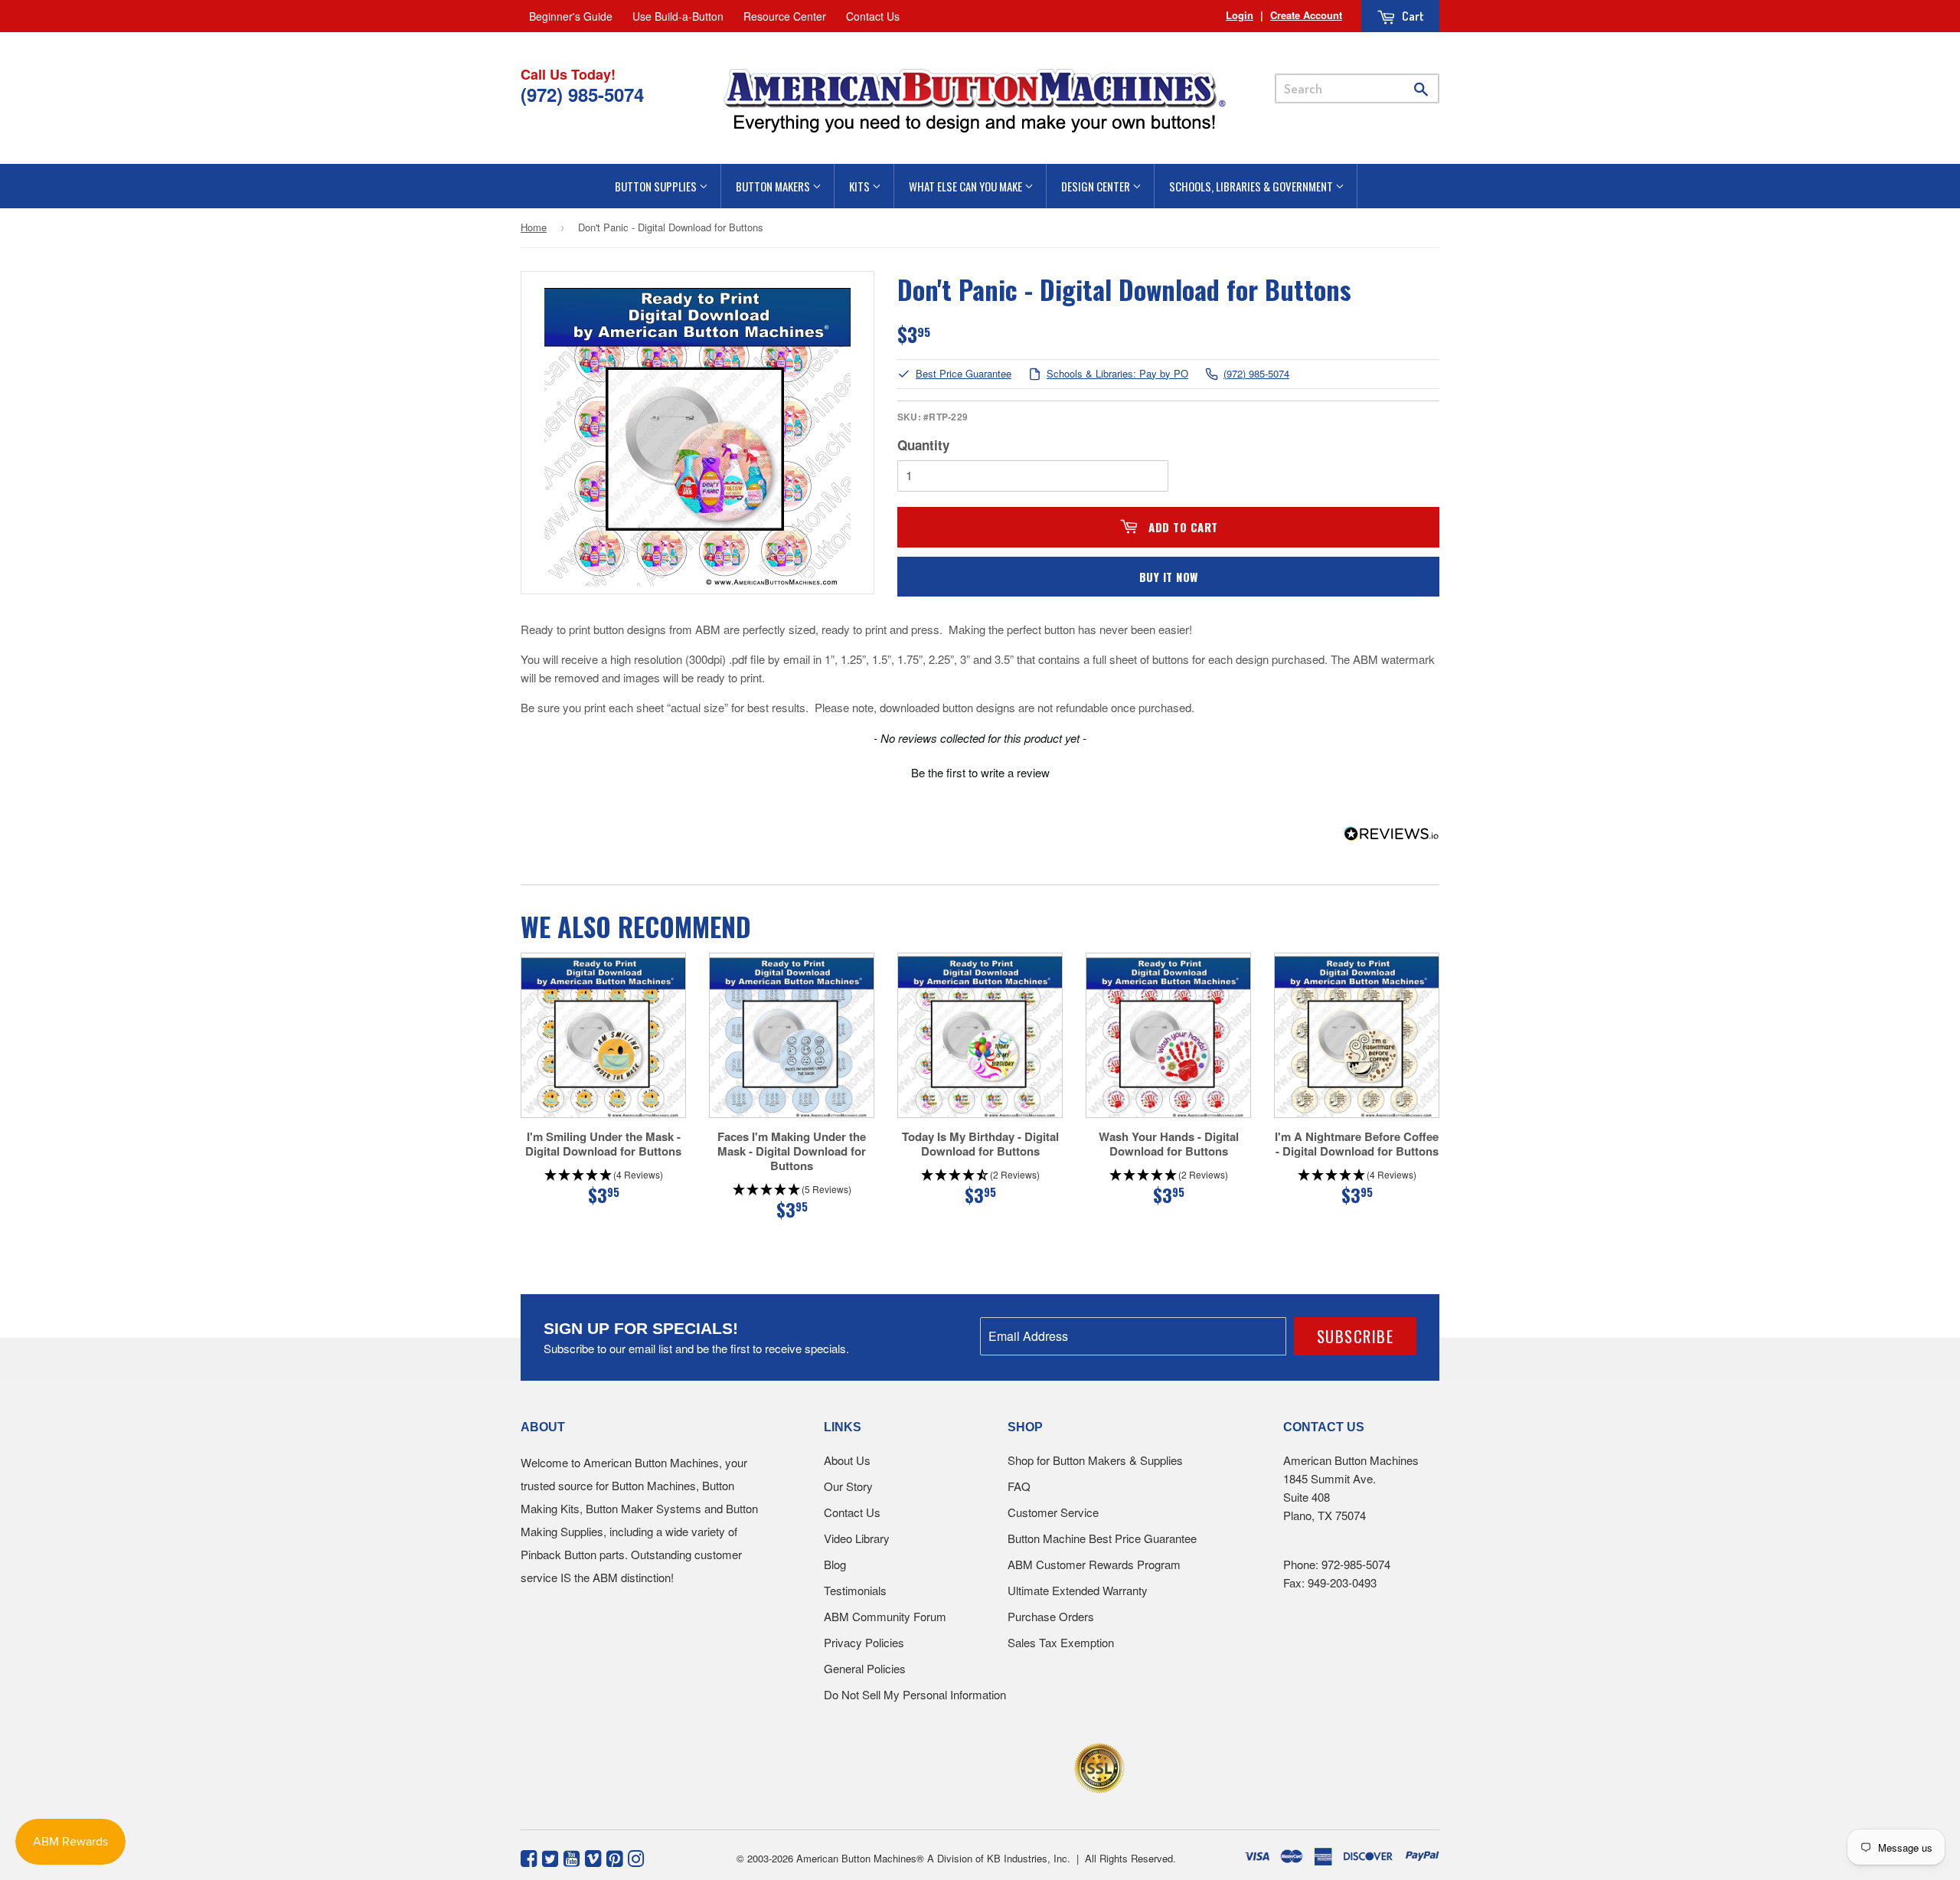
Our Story (848, 1486)
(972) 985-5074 (1256, 374)
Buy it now (1169, 577)
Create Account (1306, 15)
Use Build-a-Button (678, 16)
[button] (980, 770)
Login (1240, 15)
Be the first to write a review (980, 772)
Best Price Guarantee (964, 374)
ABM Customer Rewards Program (1094, 1564)
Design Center (1097, 186)
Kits (861, 186)
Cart (1412, 16)
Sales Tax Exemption (1061, 1642)
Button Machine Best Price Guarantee (1102, 1538)
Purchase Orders (1051, 1616)
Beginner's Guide (571, 16)
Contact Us (873, 16)
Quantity (923, 445)
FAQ (1019, 1486)
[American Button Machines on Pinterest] (614, 1857)
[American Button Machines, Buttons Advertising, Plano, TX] (947, 1766)
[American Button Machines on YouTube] (572, 1857)
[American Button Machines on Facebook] (529, 1857)
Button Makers (774, 186)
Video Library (857, 1538)
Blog (835, 1564)
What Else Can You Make (967, 186)
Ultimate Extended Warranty (1078, 1590)
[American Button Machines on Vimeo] (593, 1857)
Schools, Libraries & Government (1252, 186)
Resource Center (785, 16)
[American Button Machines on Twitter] (550, 1857)
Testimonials (855, 1590)
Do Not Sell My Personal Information (915, 1694)
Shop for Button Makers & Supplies (1095, 1460)
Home (534, 227)
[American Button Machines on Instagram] (636, 1857)
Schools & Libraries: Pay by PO (1117, 374)
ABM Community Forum (885, 1616)
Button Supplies (657, 186)
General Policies (865, 1668)
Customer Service (1053, 1512)
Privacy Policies (864, 1642)
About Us (847, 1460)
